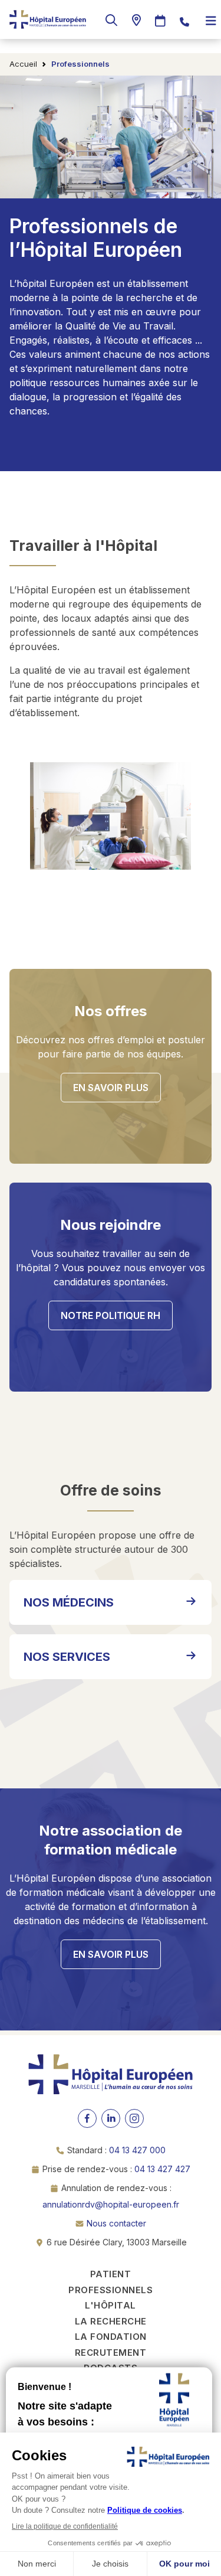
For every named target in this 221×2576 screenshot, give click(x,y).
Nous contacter (116, 2223)
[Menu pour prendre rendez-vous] (160, 21)
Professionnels (111, 2290)
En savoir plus (111, 1088)
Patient (111, 2274)
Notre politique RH (111, 1315)
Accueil (23, 64)
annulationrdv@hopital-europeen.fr (111, 2204)
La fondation (111, 2337)
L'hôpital (111, 2305)
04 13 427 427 (162, 2169)
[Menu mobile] (211, 21)
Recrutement (111, 2353)
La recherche (111, 2321)
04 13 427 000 (137, 2150)
